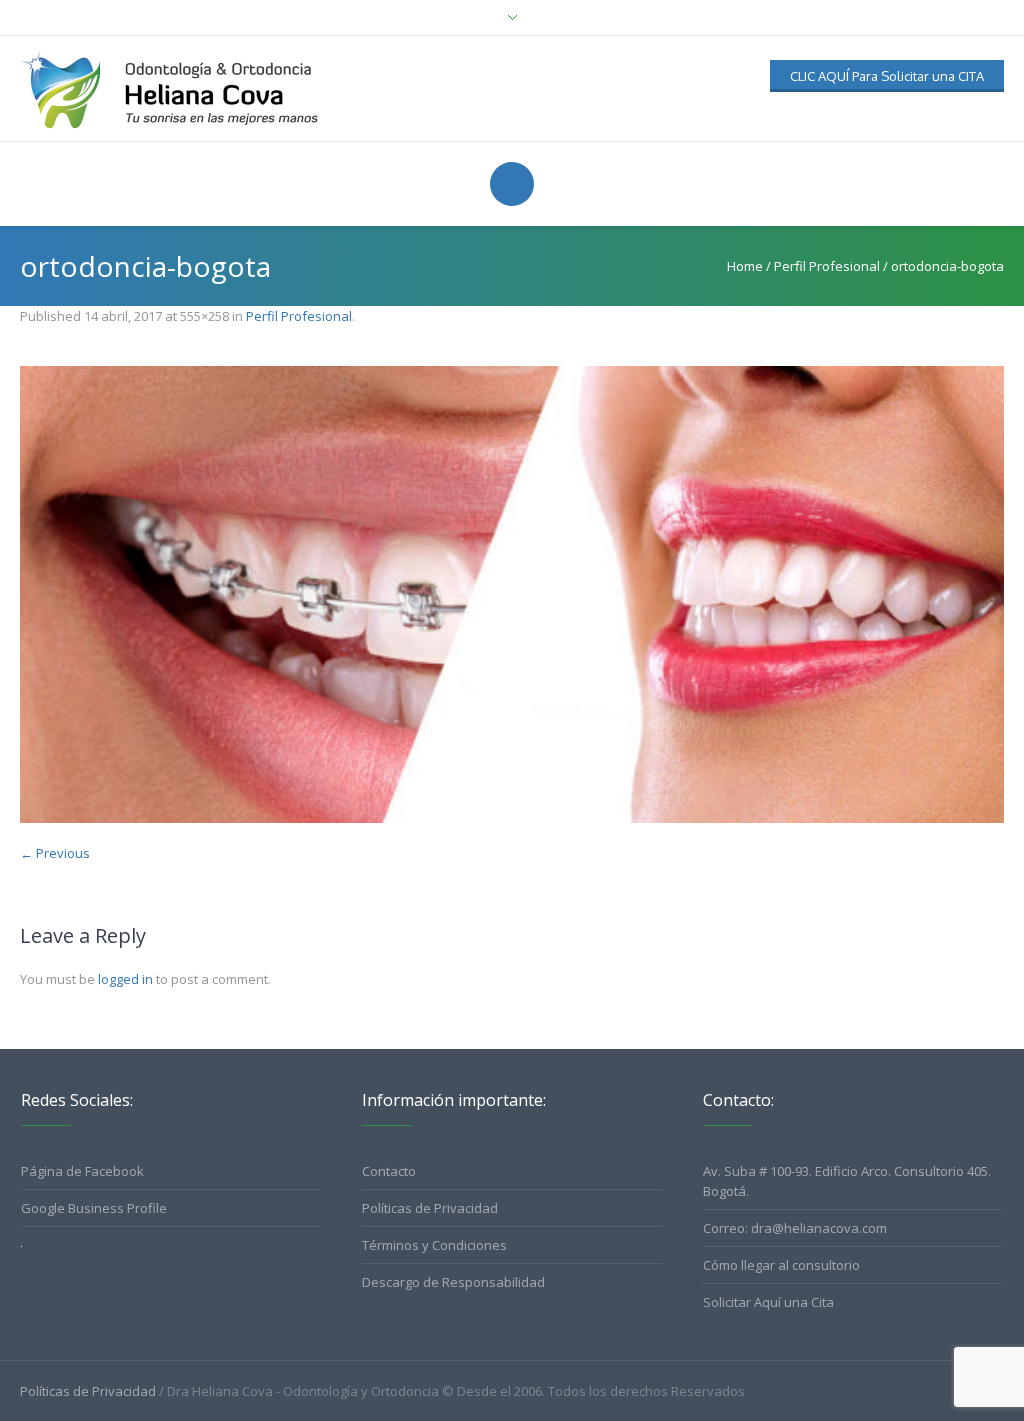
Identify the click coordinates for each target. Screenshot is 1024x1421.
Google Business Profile (94, 1208)
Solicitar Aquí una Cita (768, 1302)
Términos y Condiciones (434, 1245)
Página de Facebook (82, 1171)
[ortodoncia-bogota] (512, 594)
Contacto (389, 1171)
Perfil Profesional (827, 266)
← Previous (55, 853)
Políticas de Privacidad (430, 1208)
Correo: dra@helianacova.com (795, 1228)
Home (745, 266)
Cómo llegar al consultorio (781, 1265)
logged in (125, 979)
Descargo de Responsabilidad (453, 1282)
